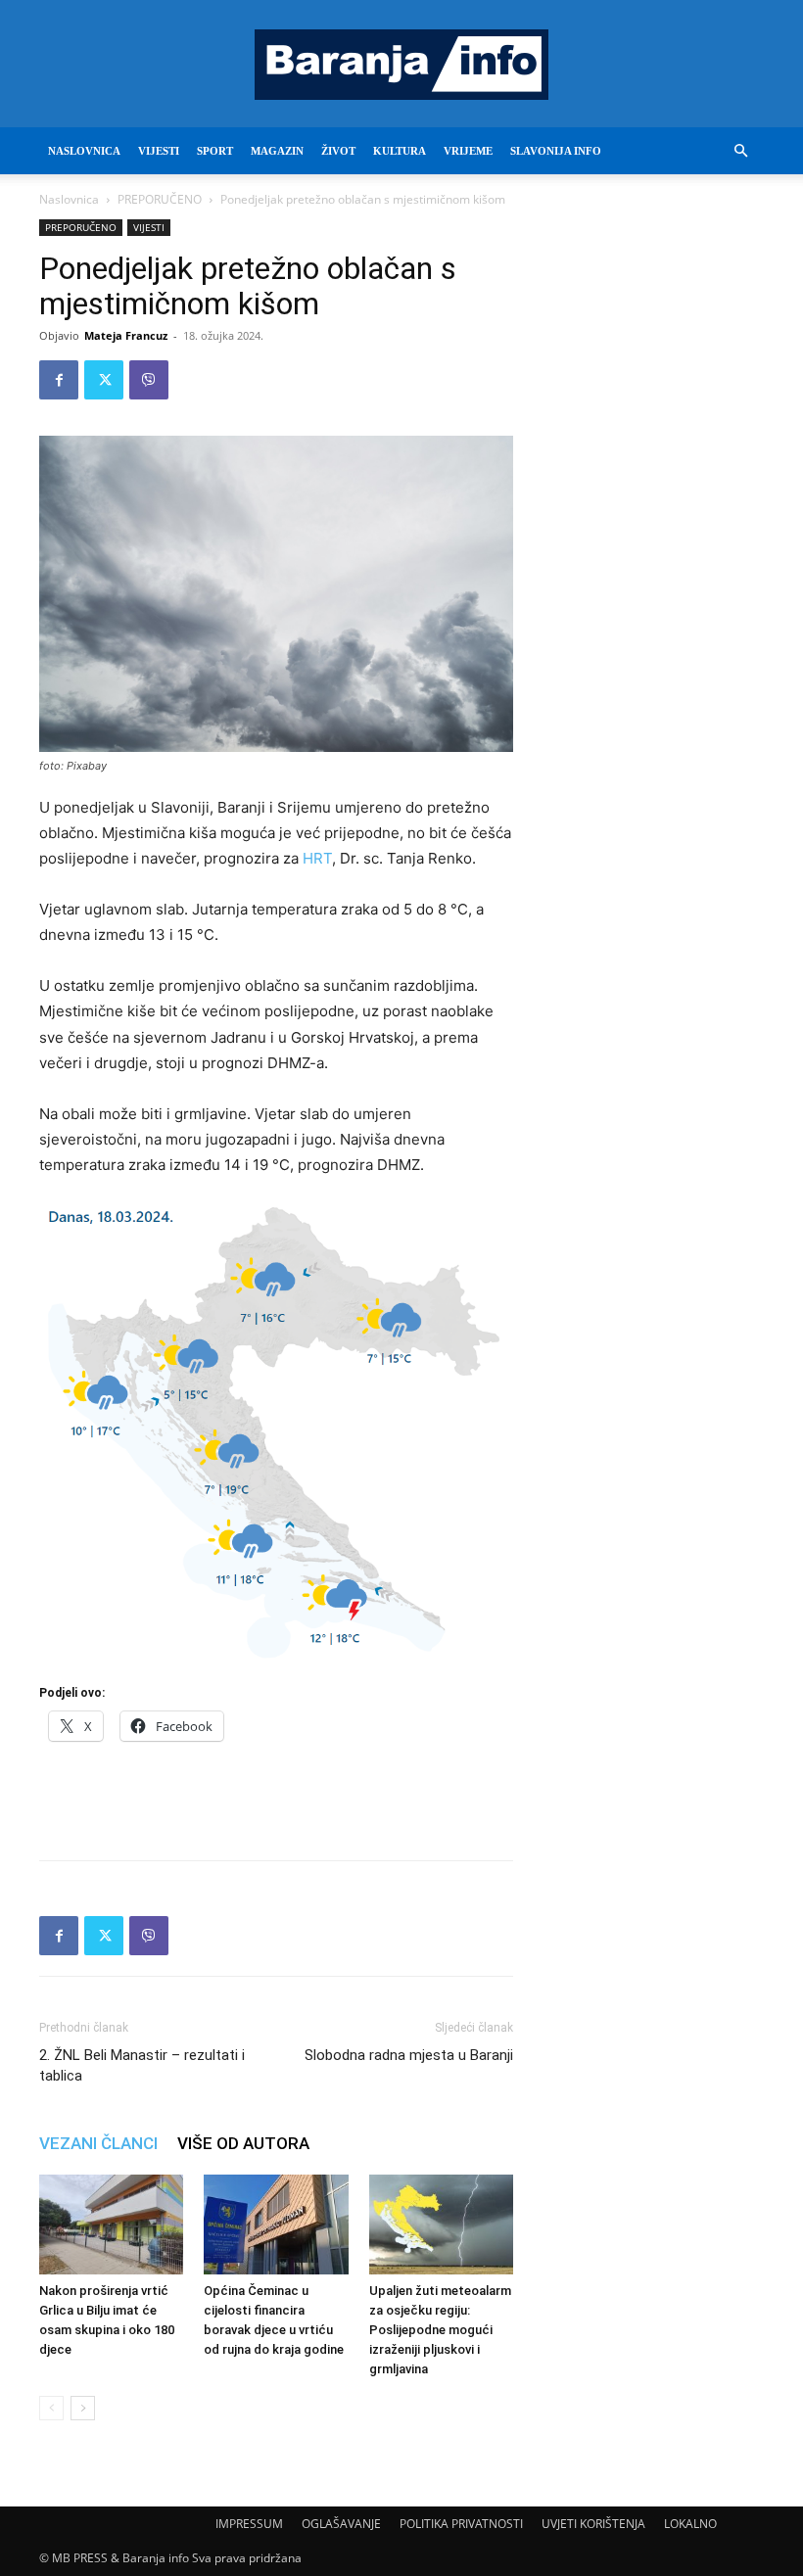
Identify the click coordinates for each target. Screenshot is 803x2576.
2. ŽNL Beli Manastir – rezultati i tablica (142, 2065)
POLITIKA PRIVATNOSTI (461, 2524)
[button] (740, 151)
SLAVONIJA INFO (556, 151)
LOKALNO (690, 2524)
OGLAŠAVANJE (341, 2524)
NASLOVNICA (84, 151)
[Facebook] (59, 380)
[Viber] (149, 380)
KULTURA (400, 151)
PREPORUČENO (160, 199)
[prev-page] (51, 2408)
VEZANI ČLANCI (98, 2143)
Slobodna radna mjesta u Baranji (409, 2055)
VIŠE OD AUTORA (243, 2143)
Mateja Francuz (126, 335)
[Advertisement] (276, 1795)
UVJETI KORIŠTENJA (593, 2524)
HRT (317, 858)
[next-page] (83, 2408)
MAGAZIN (277, 151)
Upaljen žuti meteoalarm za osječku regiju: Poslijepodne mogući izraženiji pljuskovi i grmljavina (440, 2330)
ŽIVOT (338, 151)
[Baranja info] (401, 65)
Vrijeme (468, 151)
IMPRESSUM (249, 2524)
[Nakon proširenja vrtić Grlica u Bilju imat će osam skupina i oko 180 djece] (111, 2224)
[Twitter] (104, 380)
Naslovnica (69, 199)
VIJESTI (159, 151)
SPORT (215, 151)
